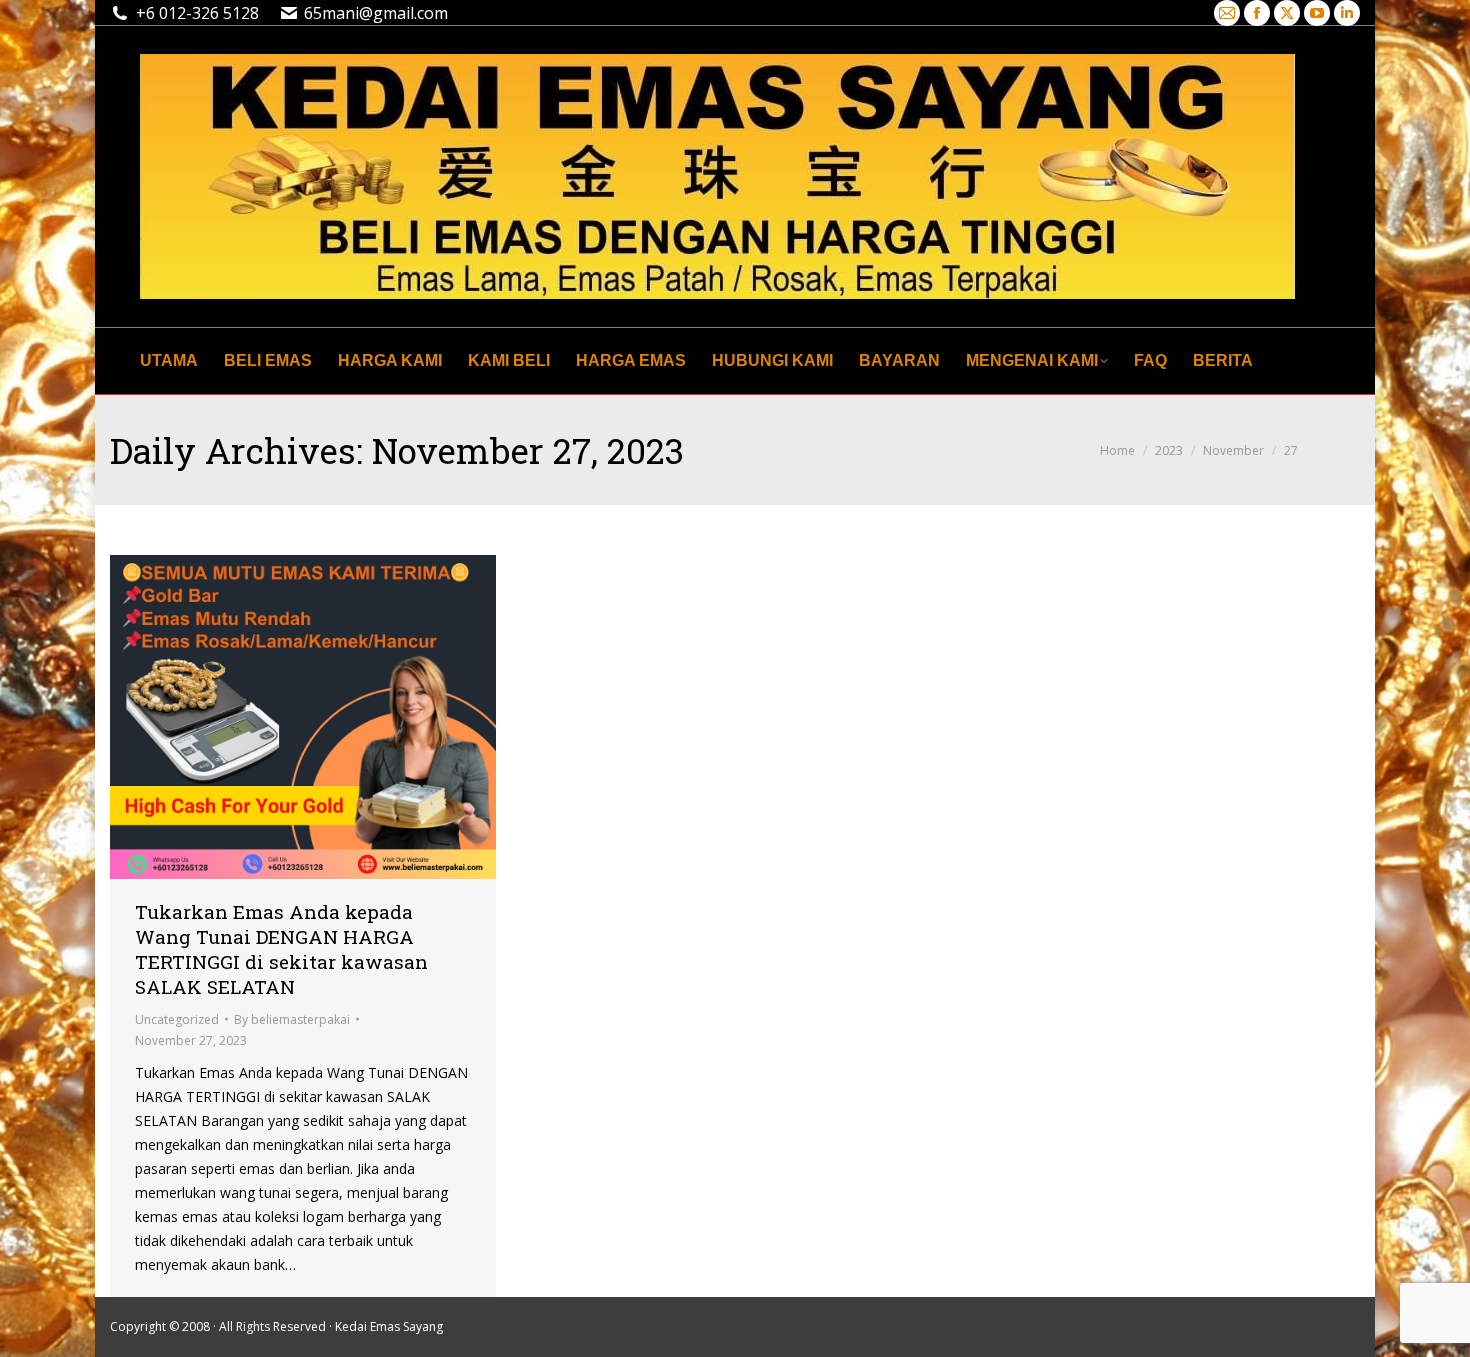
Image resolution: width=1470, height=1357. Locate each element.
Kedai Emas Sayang (389, 1326)
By (292, 1019)
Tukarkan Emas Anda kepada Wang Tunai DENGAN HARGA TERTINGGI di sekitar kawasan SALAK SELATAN (281, 949)
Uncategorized (177, 1019)
